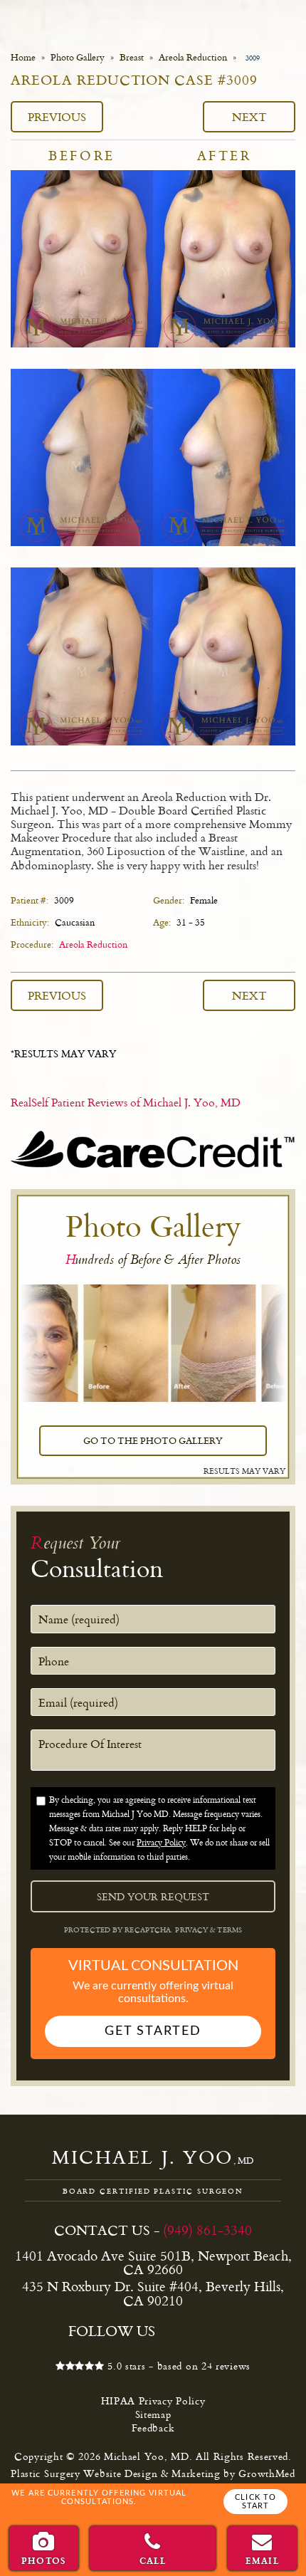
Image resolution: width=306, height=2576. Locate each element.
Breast (132, 57)
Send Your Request (153, 1897)
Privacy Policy (161, 1842)
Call (153, 2560)
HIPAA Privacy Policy (153, 2400)
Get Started (153, 2031)
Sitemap (153, 2414)
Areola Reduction (193, 57)
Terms (228, 1930)
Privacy (192, 1930)
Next (249, 116)
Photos (43, 2560)
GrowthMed (267, 2473)
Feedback (153, 2428)
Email (263, 2560)
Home (23, 57)
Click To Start (255, 2502)
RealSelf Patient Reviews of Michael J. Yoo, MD (126, 1102)
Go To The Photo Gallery (153, 1440)
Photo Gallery (78, 57)
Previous (57, 116)
